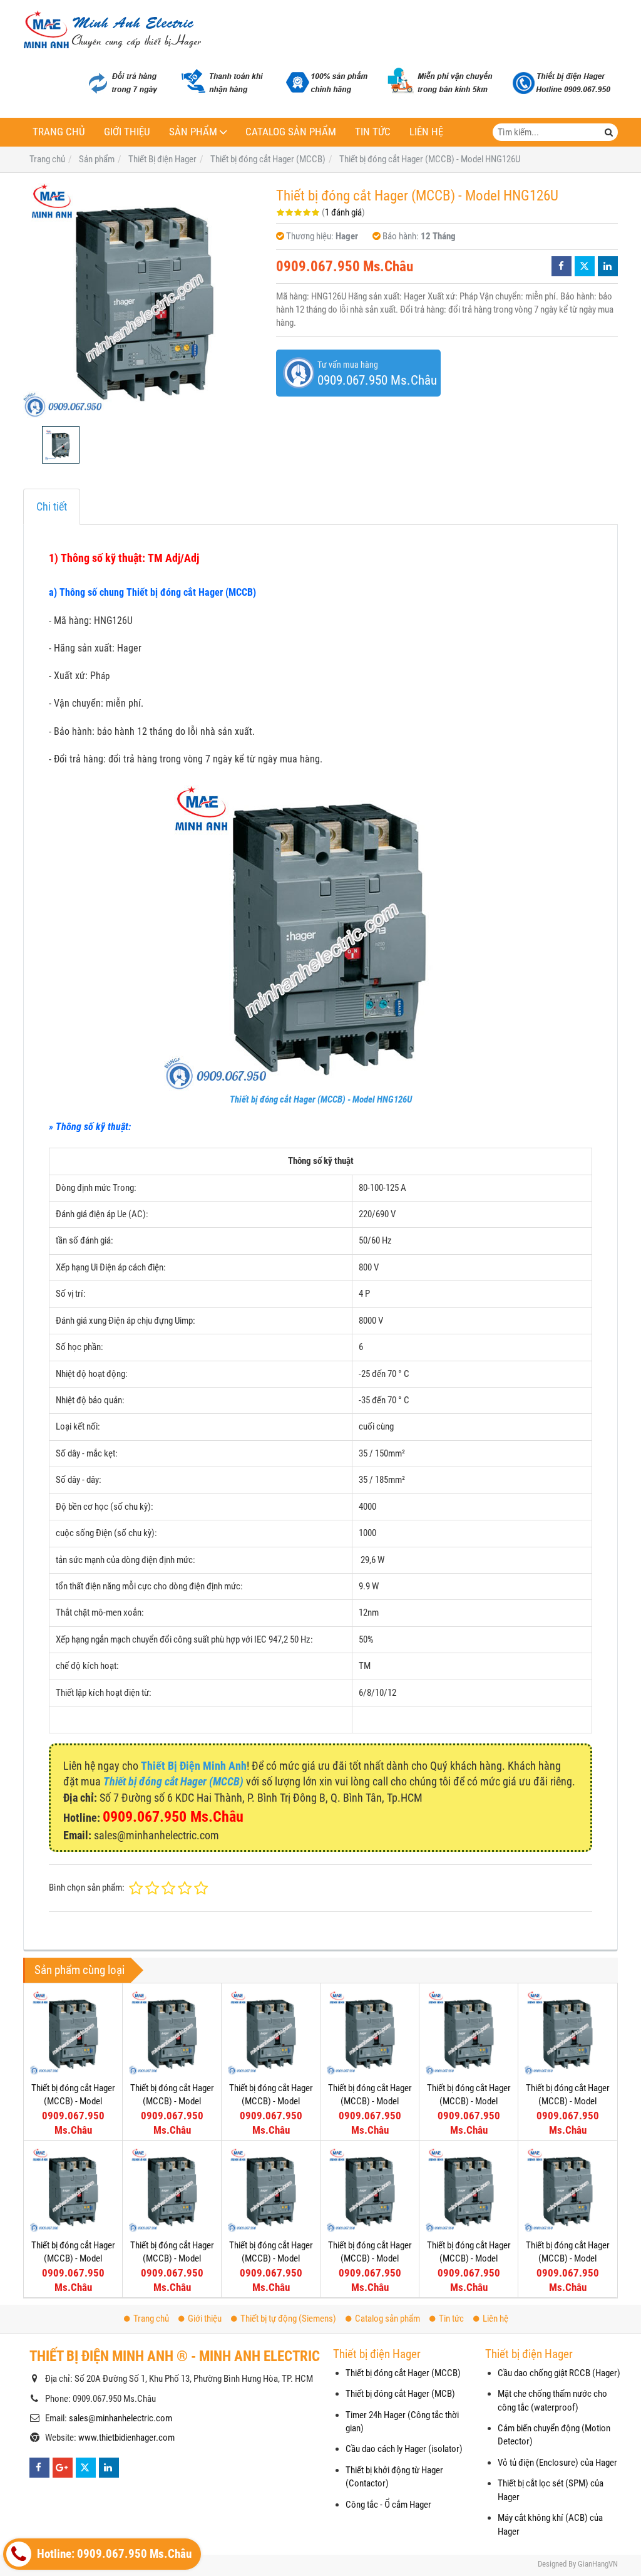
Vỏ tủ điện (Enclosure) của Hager (557, 2463)
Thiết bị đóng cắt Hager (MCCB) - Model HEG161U (271, 2101)
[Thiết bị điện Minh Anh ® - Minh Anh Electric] (112, 31)
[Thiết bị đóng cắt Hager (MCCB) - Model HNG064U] (567, 2190)
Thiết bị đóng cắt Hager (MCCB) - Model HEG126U (370, 2101)
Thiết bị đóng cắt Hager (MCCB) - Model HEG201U (172, 2101)
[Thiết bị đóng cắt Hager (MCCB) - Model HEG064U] (567, 2033)
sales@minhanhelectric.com (121, 2418)
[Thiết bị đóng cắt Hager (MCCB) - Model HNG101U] (469, 2190)
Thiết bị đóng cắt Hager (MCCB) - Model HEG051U (73, 2259)
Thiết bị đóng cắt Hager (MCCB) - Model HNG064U (568, 2259)
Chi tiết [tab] (52, 506)
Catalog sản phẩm (291, 132)
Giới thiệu (127, 132)
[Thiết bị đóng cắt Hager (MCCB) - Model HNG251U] (172, 2190)
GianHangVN (598, 2564)
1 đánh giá (343, 212)
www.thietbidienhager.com (126, 2438)
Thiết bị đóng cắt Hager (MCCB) (403, 2373)
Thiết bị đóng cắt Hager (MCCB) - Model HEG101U (469, 2101)
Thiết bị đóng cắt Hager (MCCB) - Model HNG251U (172, 2259)
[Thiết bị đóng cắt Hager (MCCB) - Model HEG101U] (469, 2033)
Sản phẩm (193, 132)
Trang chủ (59, 132)
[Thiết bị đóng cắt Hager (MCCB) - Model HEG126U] (370, 2033)
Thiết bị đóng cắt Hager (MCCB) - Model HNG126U (321, 1099)
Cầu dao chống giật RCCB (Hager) (559, 2373)
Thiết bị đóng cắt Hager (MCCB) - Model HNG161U (370, 2259)
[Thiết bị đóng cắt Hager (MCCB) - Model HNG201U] (271, 2190)
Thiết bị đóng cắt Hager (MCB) (400, 2394)
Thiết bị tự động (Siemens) (288, 2319)
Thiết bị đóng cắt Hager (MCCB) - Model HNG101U (469, 2259)
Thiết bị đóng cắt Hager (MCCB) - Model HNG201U (271, 2259)
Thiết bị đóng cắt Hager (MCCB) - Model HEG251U (73, 2101)
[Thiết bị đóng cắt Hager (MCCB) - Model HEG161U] (271, 2033)
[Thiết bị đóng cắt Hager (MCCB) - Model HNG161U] (370, 2190)
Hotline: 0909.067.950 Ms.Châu (113, 2554)
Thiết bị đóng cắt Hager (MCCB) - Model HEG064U (568, 2101)
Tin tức (373, 132)
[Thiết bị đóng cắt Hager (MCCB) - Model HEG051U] (73, 2190)
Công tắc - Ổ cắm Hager (388, 2505)
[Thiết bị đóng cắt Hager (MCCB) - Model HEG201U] (172, 2033)
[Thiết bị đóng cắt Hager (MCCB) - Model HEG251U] (73, 2033)
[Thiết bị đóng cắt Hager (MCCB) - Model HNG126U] (143, 299)
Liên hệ (426, 132)
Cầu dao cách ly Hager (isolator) (404, 2449)
